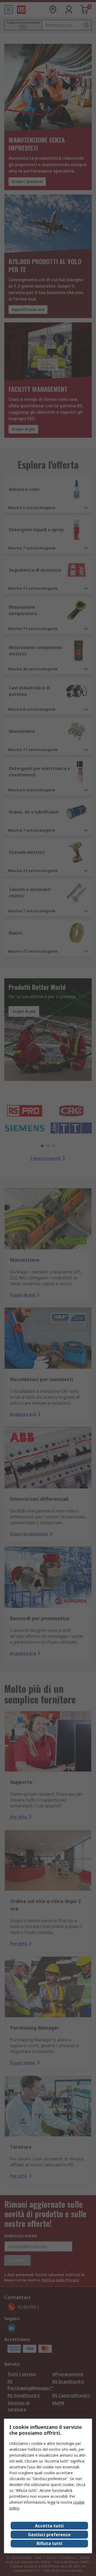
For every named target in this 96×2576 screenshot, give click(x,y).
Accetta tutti (49, 2526)
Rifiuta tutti (49, 2543)
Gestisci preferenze (49, 2535)
